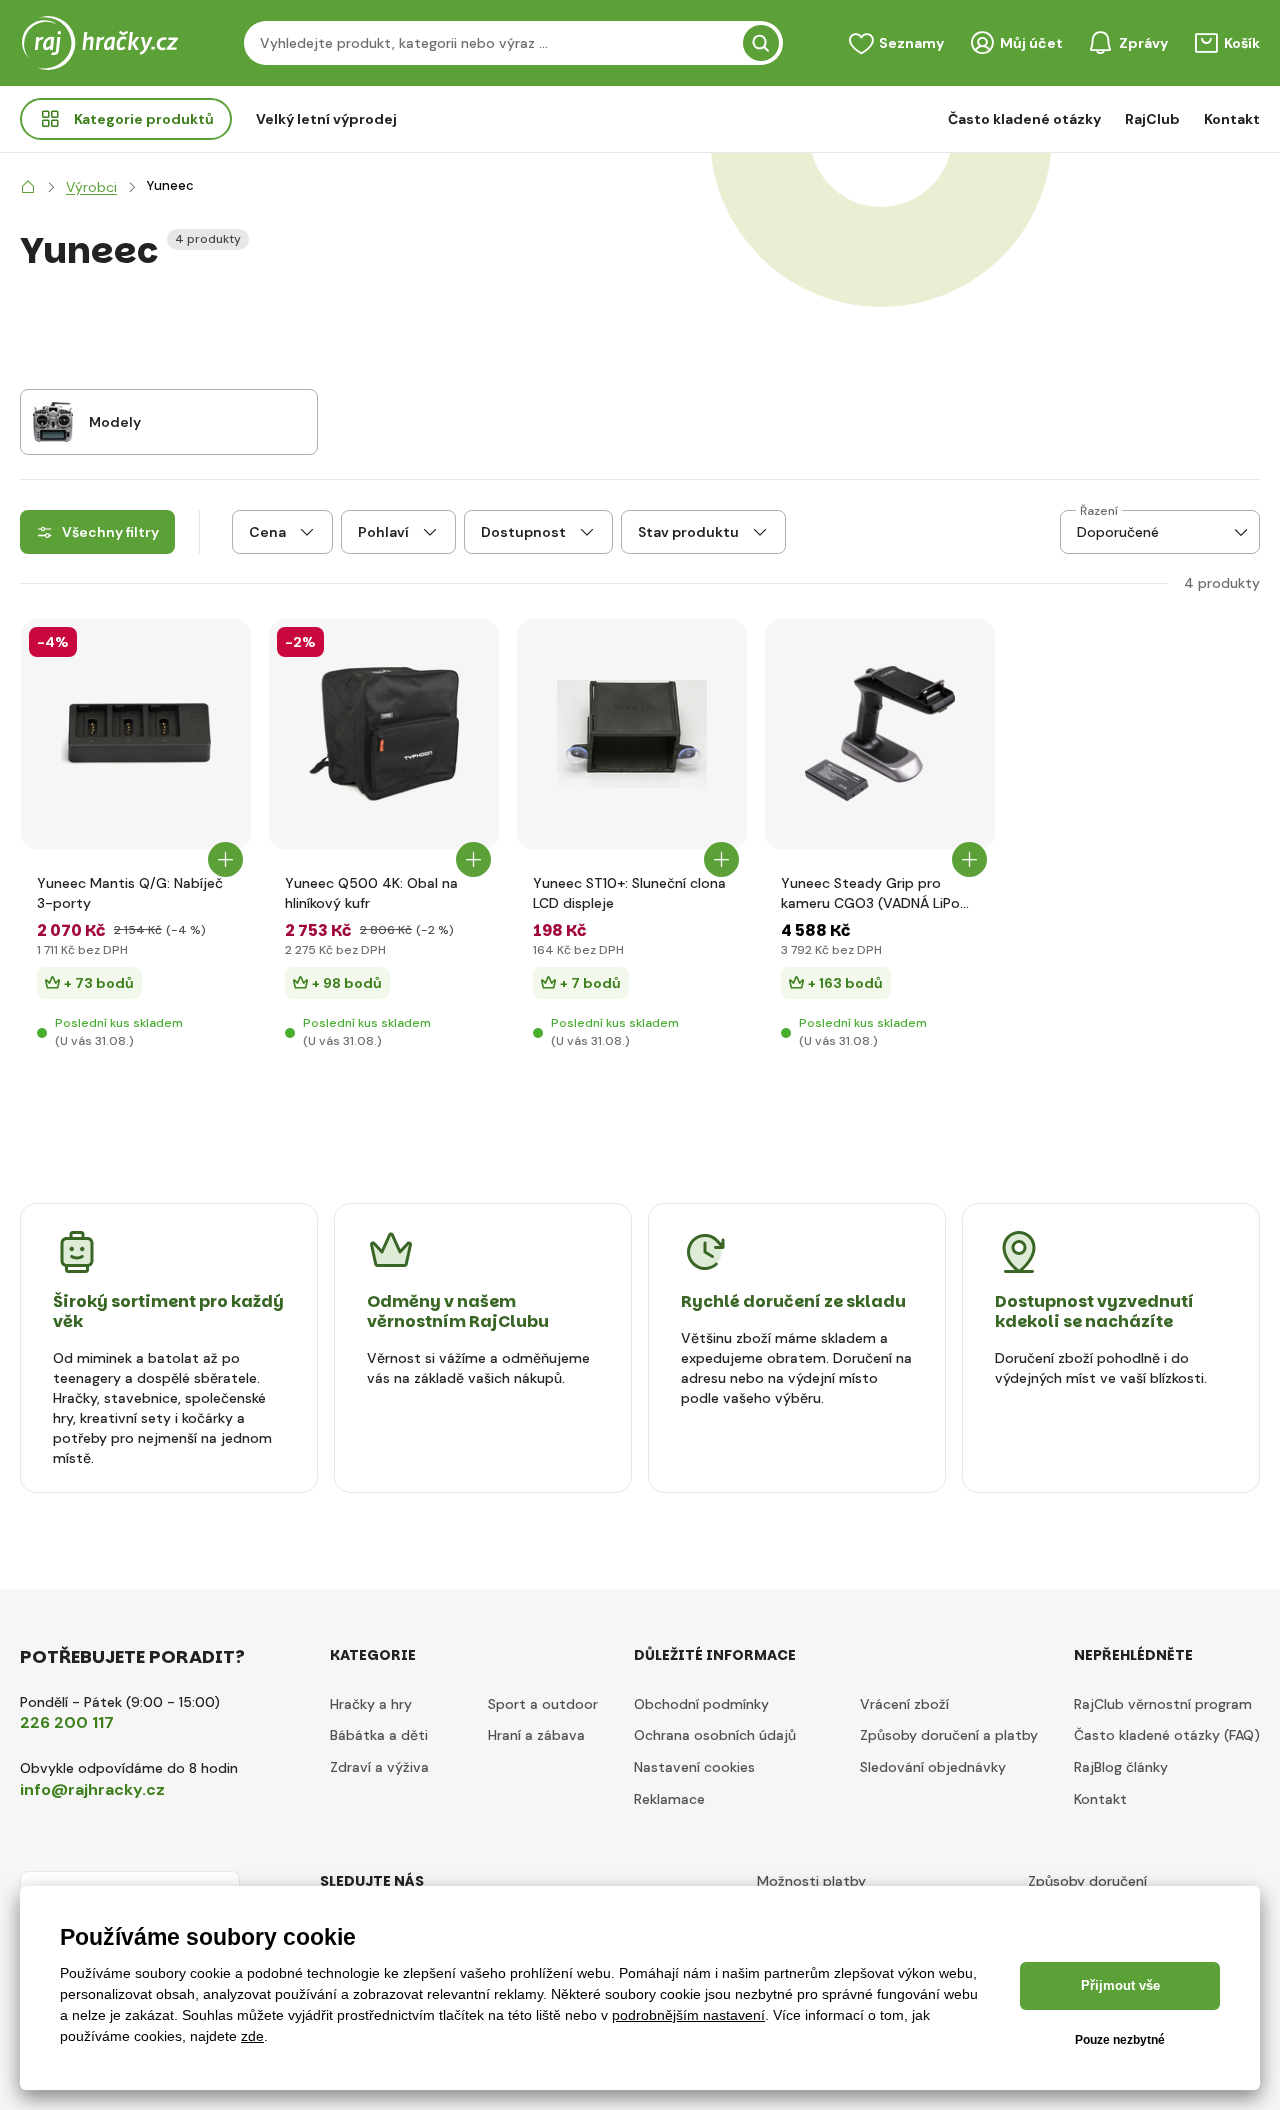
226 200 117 (67, 1722)
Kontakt (1232, 119)
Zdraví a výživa (379, 1767)
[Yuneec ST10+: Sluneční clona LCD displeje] (632, 734)
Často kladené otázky (1024, 119)
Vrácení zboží (904, 1704)
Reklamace (669, 1799)
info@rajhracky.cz (92, 1789)
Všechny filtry (110, 532)
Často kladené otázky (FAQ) (1167, 1735)
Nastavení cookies (694, 1767)
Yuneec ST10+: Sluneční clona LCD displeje (629, 893)
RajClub (1152, 119)
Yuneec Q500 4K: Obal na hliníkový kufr (371, 893)
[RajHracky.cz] (28, 187)
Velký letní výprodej (326, 119)
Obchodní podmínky (701, 1704)
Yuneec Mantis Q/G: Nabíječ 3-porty (130, 893)
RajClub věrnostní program (1163, 1704)
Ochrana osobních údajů (715, 1735)
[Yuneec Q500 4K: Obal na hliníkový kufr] (384, 734)
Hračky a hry (371, 1704)
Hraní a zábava (536, 1735)
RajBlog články (1121, 1767)
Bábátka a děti (379, 1735)
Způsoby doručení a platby (949, 1735)
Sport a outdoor (543, 1704)
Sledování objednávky (933, 1767)
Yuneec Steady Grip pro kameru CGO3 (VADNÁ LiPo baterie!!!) (870, 893)
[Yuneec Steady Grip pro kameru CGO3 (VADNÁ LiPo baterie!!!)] (880, 734)
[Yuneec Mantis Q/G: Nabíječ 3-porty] (136, 734)
